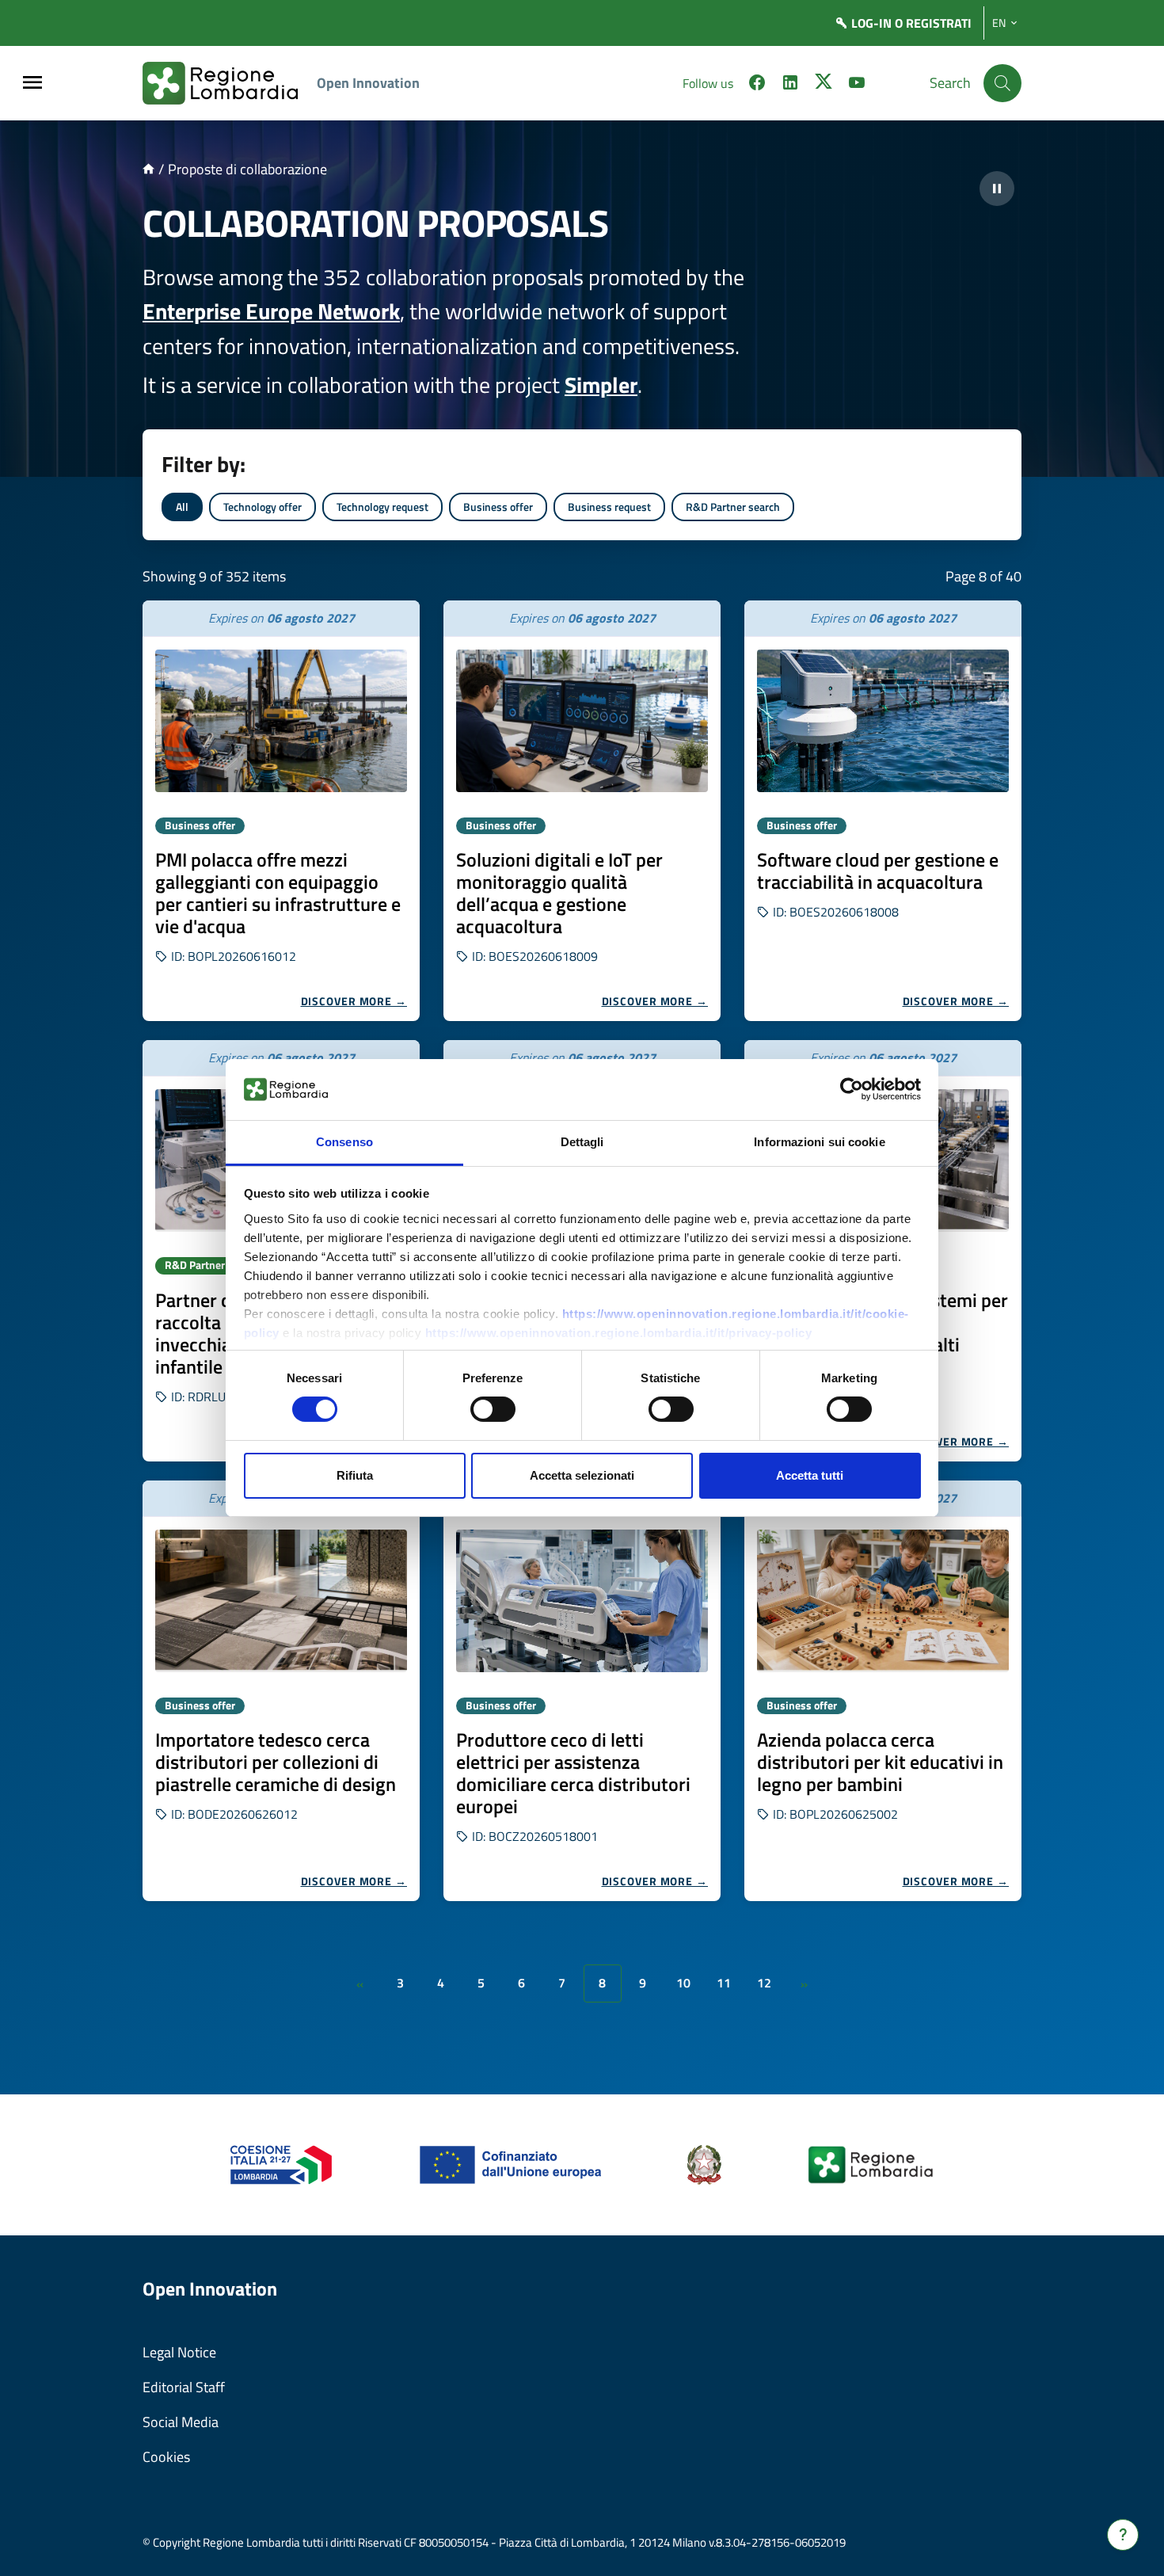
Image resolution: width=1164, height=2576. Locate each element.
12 (764, 1983)
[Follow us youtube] (857, 85)
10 (683, 1983)
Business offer (498, 507)
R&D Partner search (733, 507)
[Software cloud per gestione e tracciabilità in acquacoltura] (883, 721)
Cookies (166, 2457)
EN (999, 23)
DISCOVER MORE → (354, 1001)
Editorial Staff (184, 2387)
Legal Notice (179, 2352)
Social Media (181, 2422)
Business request (609, 507)
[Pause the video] (997, 189)
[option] (281, 811)
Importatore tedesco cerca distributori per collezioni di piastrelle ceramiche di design (276, 1762)
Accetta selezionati (582, 1475)
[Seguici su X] (824, 85)
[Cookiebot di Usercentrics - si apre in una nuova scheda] (852, 1089)
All (182, 507)
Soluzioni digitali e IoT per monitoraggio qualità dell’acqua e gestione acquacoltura (559, 893)
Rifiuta (355, 1475)
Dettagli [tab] (582, 1142)
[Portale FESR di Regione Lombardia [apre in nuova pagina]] (281, 2164)
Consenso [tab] (344, 1142)
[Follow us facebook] (757, 85)
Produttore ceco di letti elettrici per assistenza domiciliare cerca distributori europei (573, 1773)
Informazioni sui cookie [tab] (819, 1142)
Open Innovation (368, 83)
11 (724, 1983)
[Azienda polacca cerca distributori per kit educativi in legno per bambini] (883, 1601)
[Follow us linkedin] (790, 85)
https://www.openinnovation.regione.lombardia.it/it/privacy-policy (619, 1333)
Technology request (382, 507)
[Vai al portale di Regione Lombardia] (230, 83)
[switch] (493, 1409)
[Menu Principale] (32, 84)
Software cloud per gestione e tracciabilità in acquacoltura (878, 871)
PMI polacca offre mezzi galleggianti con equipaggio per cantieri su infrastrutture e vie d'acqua (278, 893)
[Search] (1002, 83)
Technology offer (262, 507)
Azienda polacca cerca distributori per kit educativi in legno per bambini (880, 1762)
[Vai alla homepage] (148, 169)
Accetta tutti (810, 1475)
